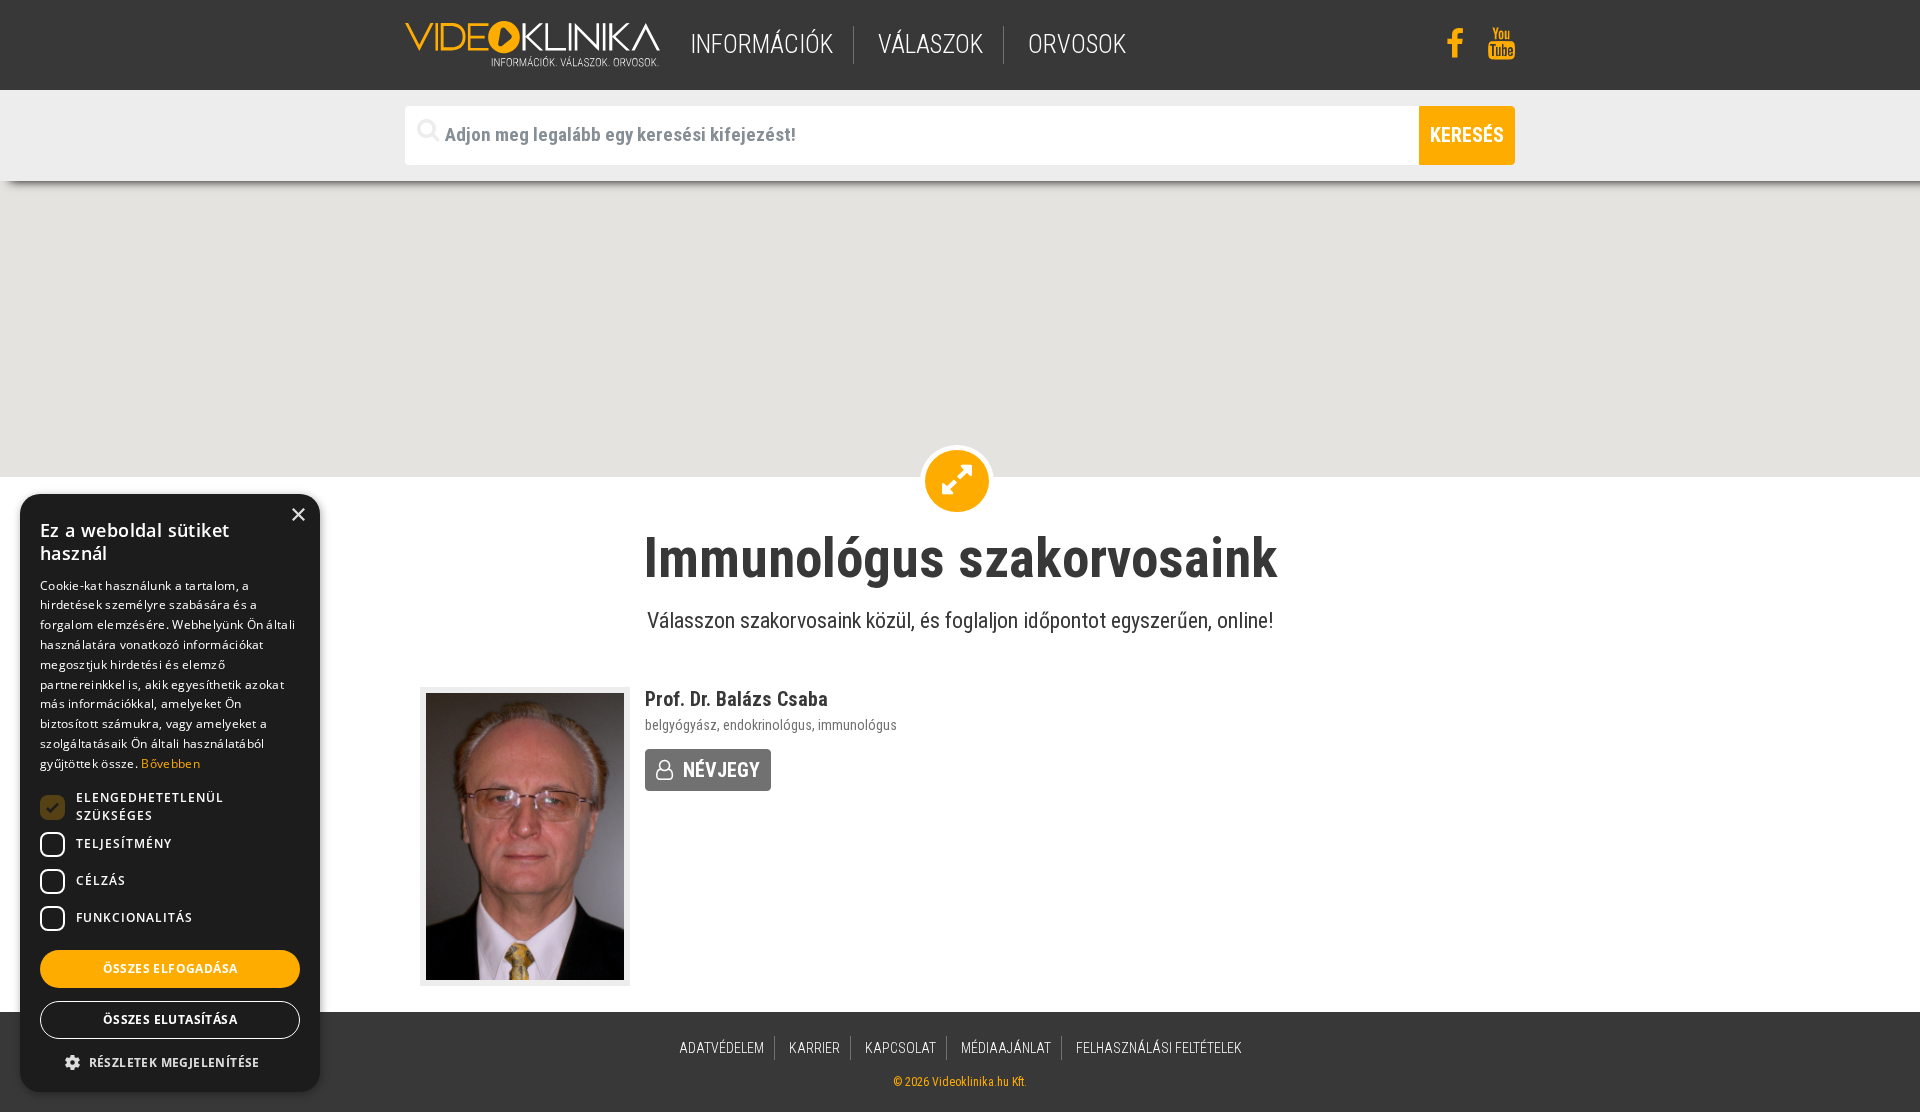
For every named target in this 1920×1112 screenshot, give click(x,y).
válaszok (930, 44)
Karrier (814, 1048)
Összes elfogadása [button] (170, 968)
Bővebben (170, 763)
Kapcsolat (900, 1048)
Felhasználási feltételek (1159, 1048)
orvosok (1077, 44)
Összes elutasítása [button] (170, 1019)
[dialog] (170, 793)
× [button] (297, 515)
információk (761, 44)
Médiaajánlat (1006, 1048)
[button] (170, 1062)
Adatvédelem (721, 1048)
